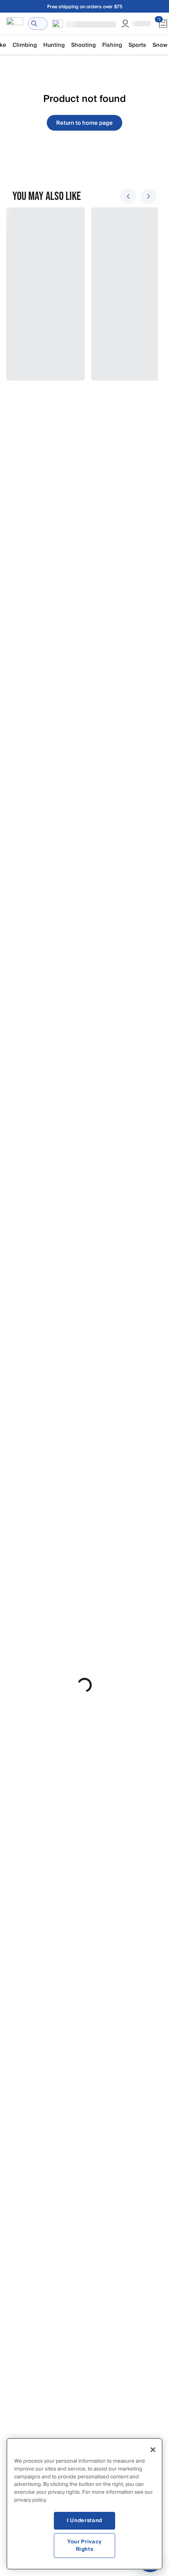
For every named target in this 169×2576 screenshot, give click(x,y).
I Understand (84, 2521)
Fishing (112, 45)
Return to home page (84, 123)
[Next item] (149, 196)
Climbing (25, 45)
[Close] (153, 2450)
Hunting (54, 45)
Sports (137, 45)
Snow (160, 45)
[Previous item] (128, 196)
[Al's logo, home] (15, 24)
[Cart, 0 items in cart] (163, 24)
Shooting (84, 45)
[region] (84, 2504)
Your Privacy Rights (84, 2545)
